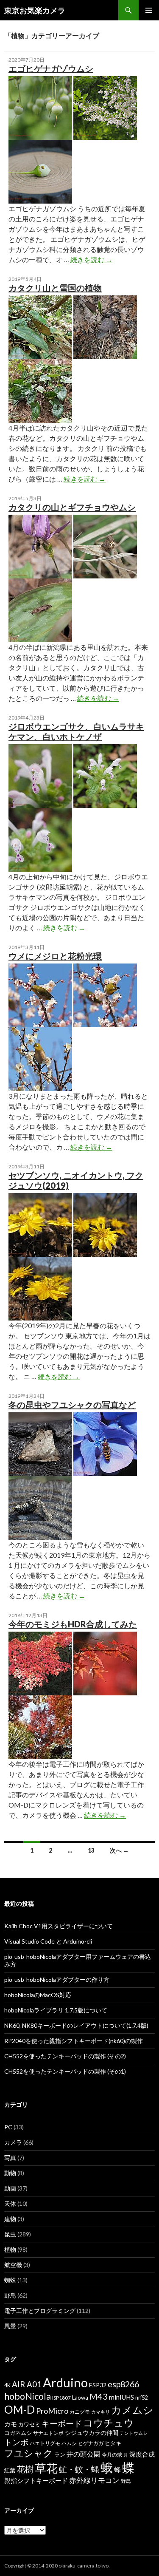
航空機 (13, 2265)
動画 (10, 2188)
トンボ (16, 2442)
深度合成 (142, 2454)
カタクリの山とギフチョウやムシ (72, 507)
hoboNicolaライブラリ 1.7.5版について (56, 2010)
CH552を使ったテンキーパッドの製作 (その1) (65, 2071)
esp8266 (123, 2384)
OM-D (20, 2409)
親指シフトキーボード (36, 2480)
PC (8, 2127)
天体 (10, 2203)
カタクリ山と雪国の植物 (55, 288)
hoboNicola (28, 2396)
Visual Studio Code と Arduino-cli (48, 1941)
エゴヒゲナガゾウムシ (51, 68)
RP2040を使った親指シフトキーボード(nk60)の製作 (74, 2041)
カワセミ (29, 2424)
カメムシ (132, 2410)
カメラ (13, 2142)
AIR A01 (27, 2384)
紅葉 (10, 2470)
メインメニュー (149, 10)
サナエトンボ (48, 2433)
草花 (46, 2468)
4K (7, 2385)
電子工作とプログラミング (40, 2311)
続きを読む (91, 259)
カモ (11, 2424)
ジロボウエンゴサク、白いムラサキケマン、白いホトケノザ (76, 731)
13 (91, 1850)
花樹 (25, 2469)
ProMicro (52, 2411)
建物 (10, 2219)
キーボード (62, 2423)
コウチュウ (109, 2423)
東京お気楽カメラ (35, 10)
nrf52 (142, 2398)
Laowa (80, 2397)
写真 (10, 2158)
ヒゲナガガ (91, 2443)
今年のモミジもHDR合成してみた (73, 1624)
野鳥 (10, 2295)
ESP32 (98, 2385)
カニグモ (80, 2412)
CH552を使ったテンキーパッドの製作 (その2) (65, 2056)
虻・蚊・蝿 (79, 2469)
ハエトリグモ (45, 2443)
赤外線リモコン (94, 2480)
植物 (10, 2249)
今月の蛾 (112, 2455)
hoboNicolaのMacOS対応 (38, 1995)
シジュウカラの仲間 (92, 2433)
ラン (60, 2455)
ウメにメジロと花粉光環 (55, 956)
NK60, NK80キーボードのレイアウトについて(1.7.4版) (76, 2025)
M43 (99, 2396)
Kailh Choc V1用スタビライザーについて (59, 1926)
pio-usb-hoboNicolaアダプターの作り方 (57, 1979)
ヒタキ (113, 2443)
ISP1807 (61, 2398)
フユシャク (29, 2453)
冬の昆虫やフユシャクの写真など (72, 1405)
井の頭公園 (84, 2454)
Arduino (65, 2382)
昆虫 (10, 2234)
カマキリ (100, 2412)
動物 (10, 2173)
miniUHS (121, 2397)
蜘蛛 (10, 2280)
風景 (10, 2326)
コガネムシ (18, 2433)
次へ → (119, 1850)
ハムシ (69, 2443)
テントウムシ (134, 2433)
